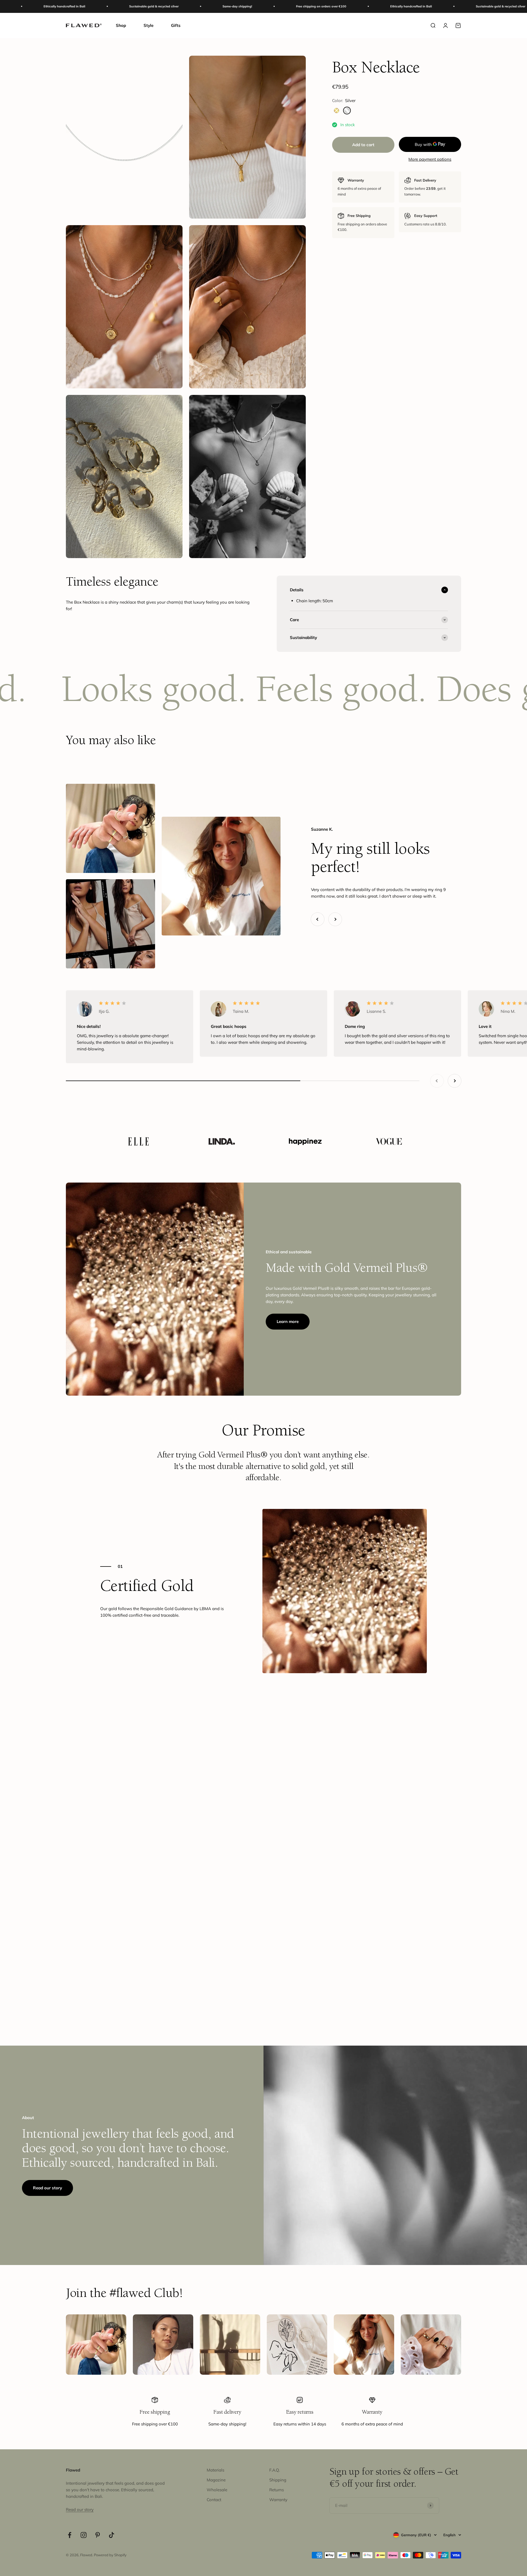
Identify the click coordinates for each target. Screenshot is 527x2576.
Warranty (278, 2500)
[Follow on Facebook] (70, 2535)
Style (148, 25)
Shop (121, 25)
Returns (277, 2490)
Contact (214, 2500)
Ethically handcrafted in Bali (253, 6)
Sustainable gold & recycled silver (342, 6)
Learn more (288, 1321)
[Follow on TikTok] (112, 2535)
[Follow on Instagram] (84, 2535)
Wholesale (217, 2490)
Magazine (216, 2480)
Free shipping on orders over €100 (163, 6)
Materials (215, 2470)
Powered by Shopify (110, 2555)
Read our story (47, 2188)
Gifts (176, 25)
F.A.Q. (274, 2470)
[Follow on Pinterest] (98, 2535)
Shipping (278, 2480)
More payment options (430, 159)
